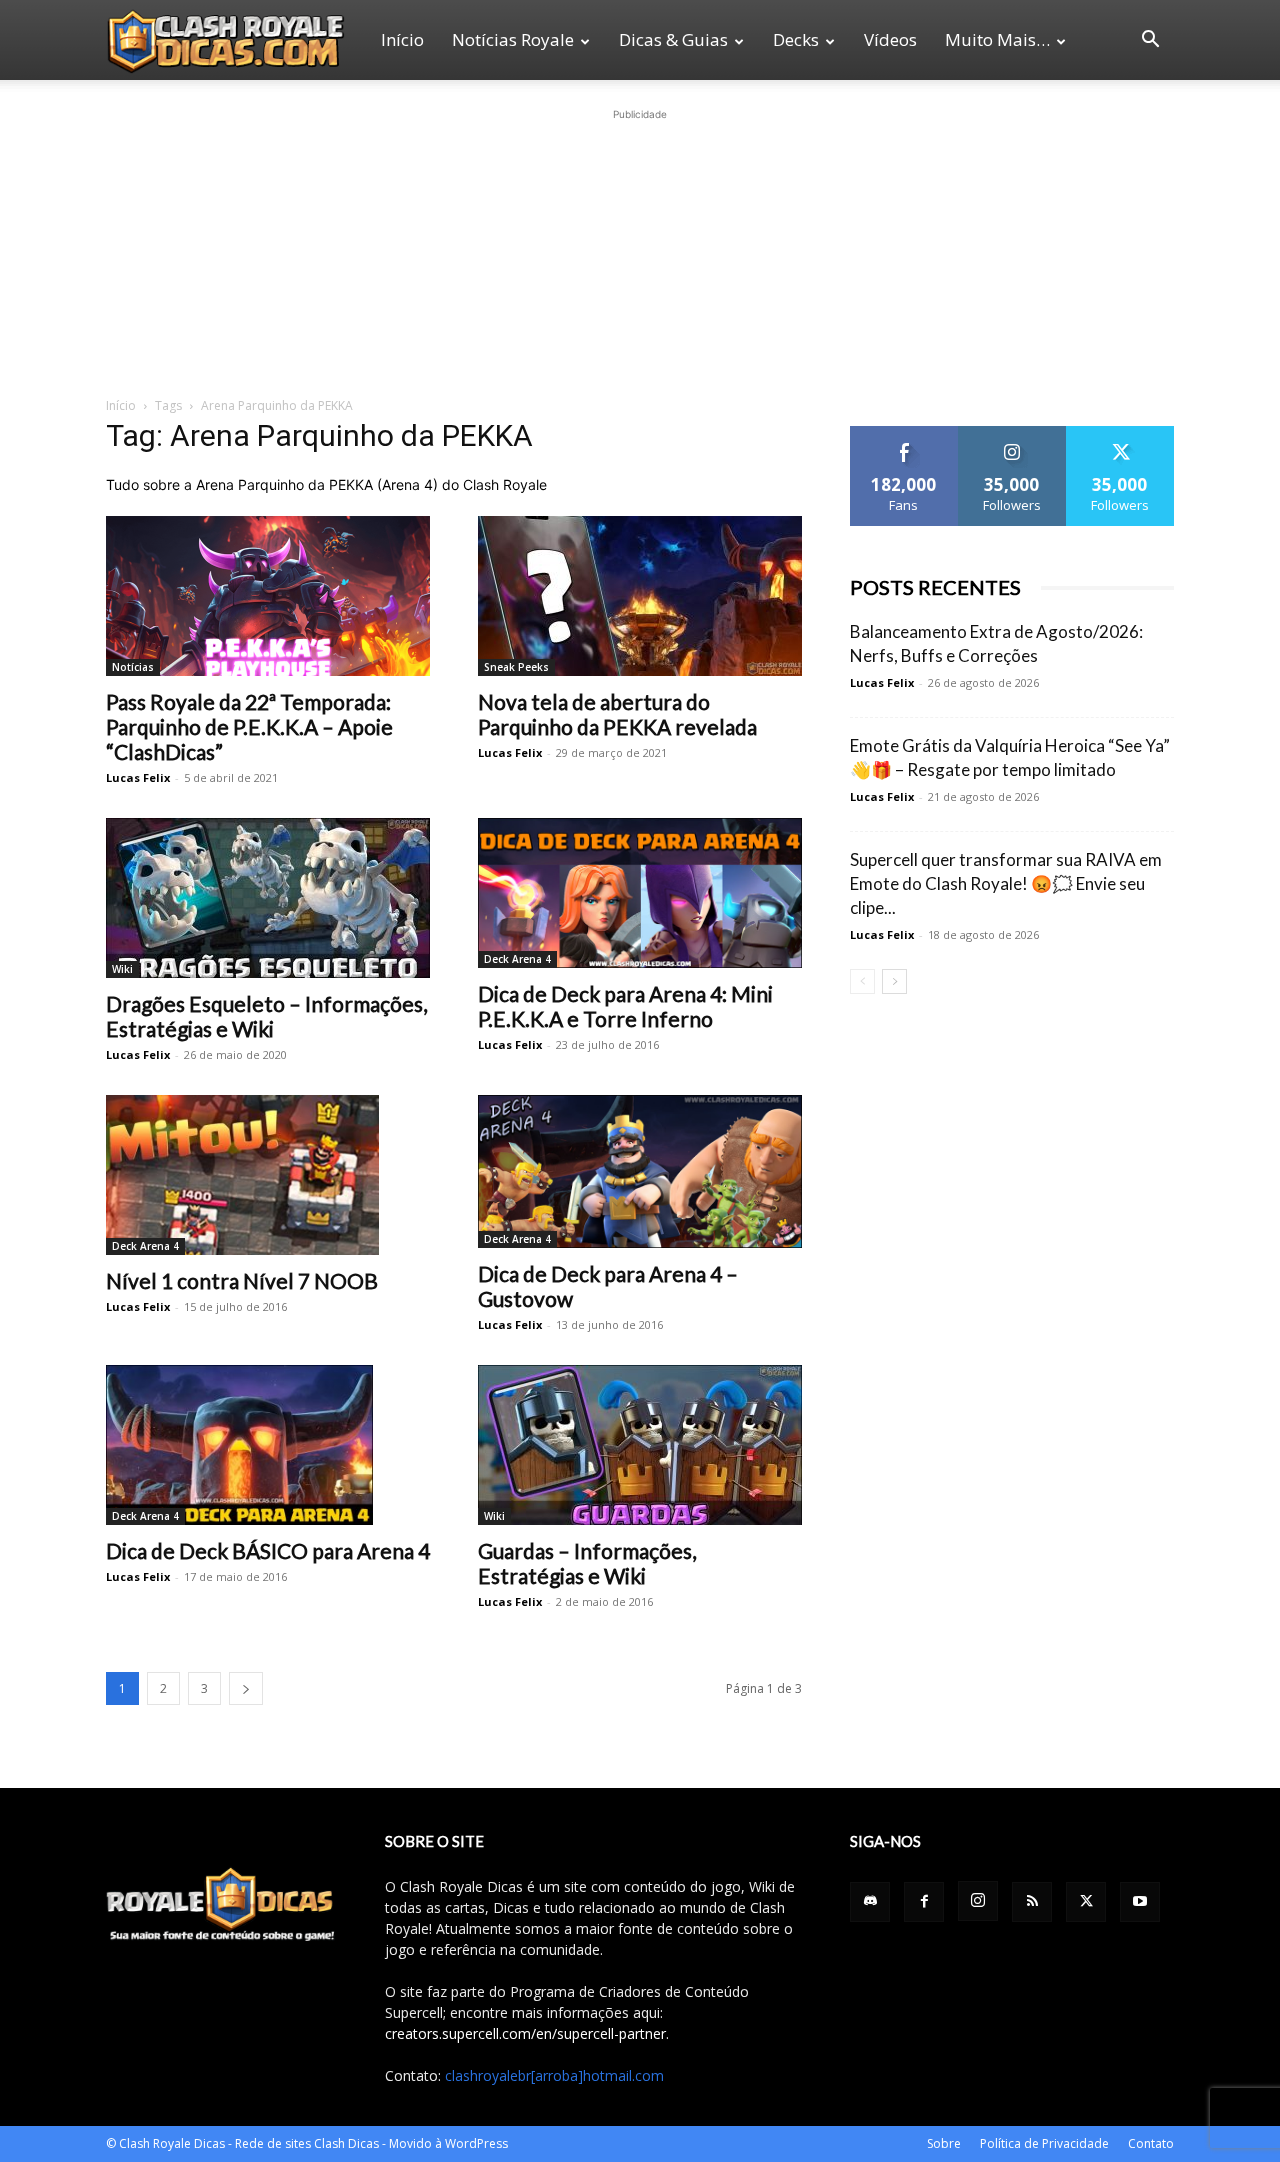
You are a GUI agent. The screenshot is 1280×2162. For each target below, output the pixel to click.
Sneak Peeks (516, 667)
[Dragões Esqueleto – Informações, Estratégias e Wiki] (268, 898)
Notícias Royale (513, 39)
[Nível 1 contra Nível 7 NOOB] (268, 1175)
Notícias (133, 667)
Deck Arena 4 (517, 959)
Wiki (122, 969)
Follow (1012, 433)
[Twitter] (1086, 1902)
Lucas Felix (138, 777)
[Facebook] (924, 1902)
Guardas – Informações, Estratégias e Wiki (587, 1563)
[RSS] (1032, 1902)
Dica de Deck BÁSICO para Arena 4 (268, 1550)
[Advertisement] (640, 250)
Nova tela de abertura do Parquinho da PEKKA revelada (617, 714)
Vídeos (890, 39)
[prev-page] (862, 981)
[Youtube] (1140, 1902)
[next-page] (246, 1688)
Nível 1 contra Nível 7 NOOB (242, 1280)
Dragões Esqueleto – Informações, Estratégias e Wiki (266, 1016)
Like (904, 433)
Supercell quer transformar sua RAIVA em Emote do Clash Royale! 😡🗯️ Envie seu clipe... (1006, 883)
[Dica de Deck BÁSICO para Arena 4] (268, 1445)
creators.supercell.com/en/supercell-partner (525, 2033)
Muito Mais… (997, 39)
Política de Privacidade (1044, 2143)
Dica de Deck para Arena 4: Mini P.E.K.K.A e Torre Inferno (625, 1006)
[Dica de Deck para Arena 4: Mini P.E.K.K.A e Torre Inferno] (640, 893)
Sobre (944, 2143)
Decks (796, 39)
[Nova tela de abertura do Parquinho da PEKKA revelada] (640, 596)
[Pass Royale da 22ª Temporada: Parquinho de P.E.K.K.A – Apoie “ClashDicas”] (268, 596)
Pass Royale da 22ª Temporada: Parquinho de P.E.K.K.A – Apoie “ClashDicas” (249, 726)
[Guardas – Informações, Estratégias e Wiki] (640, 1445)
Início (402, 39)
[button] (1150, 41)
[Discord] (870, 1902)
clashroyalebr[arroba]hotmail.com (554, 2075)
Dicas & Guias (673, 39)
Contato (1151, 2143)
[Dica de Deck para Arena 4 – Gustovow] (640, 1171)
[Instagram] (978, 1901)
